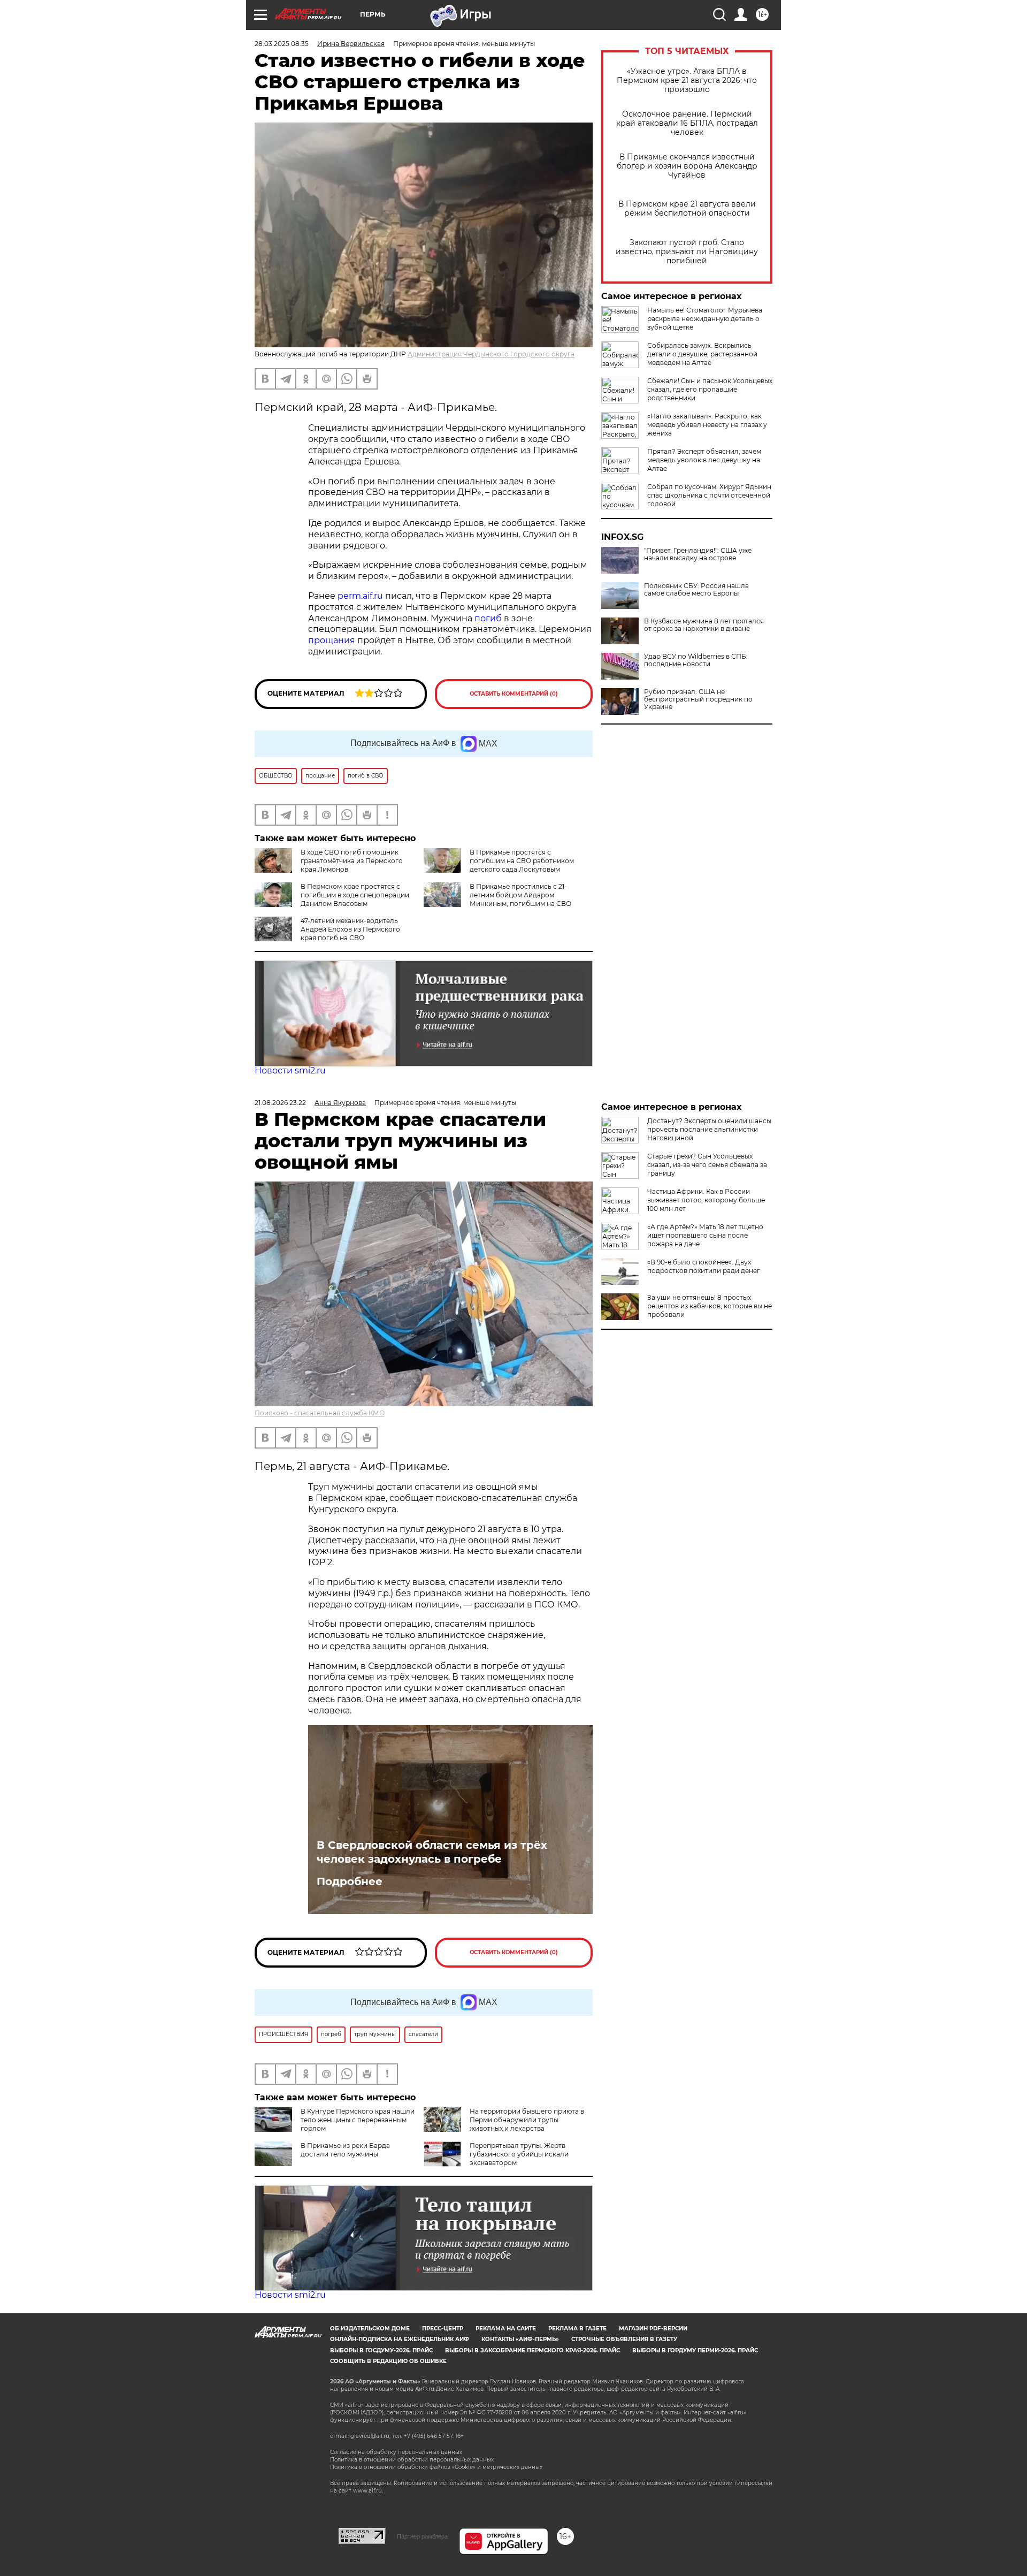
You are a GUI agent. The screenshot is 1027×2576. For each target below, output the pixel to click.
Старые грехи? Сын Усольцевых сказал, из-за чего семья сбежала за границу (707, 1165)
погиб (488, 618)
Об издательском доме (370, 2329)
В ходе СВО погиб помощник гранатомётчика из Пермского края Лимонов (352, 861)
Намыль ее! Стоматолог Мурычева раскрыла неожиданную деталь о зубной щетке (705, 319)
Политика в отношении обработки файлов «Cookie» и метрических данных (436, 2467)
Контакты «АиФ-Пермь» (520, 2339)
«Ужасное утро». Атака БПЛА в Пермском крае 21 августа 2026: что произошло (687, 81)
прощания (332, 640)
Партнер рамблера (422, 2536)
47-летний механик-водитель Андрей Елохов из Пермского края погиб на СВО (350, 929)
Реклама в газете (577, 2329)
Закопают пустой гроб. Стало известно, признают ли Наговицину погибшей (687, 252)
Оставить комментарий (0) (514, 694)
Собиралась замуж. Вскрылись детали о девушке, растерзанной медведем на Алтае (702, 354)
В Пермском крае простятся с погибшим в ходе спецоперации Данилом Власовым (355, 895)
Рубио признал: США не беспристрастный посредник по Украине (698, 699)
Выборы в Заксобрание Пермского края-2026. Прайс (532, 2350)
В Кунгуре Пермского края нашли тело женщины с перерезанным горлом (358, 2120)
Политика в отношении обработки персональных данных (412, 2460)
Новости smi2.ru (290, 1070)
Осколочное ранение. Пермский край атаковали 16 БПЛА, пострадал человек (687, 123)
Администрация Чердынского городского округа (491, 354)
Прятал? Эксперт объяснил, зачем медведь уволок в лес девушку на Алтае (704, 460)
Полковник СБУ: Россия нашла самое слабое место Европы (696, 590)
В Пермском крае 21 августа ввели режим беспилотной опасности (687, 209)
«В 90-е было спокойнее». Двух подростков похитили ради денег (704, 1266)
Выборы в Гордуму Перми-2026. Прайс (695, 2350)
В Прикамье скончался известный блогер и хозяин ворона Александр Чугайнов (687, 166)
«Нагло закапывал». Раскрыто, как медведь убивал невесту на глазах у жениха (707, 425)
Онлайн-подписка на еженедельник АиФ (400, 2339)
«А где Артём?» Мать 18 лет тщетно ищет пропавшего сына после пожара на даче (705, 1235)
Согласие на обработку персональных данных (396, 2452)
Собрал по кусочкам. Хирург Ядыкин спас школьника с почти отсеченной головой (709, 495)
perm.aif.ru (360, 596)
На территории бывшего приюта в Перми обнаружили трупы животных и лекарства (527, 2120)
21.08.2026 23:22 (280, 1103)
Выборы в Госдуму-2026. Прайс (381, 2350)
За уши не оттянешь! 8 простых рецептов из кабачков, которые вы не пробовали (710, 1306)
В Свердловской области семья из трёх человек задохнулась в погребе (432, 1852)
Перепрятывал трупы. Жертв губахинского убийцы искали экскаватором (519, 2154)
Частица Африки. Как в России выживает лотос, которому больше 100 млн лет (706, 1200)
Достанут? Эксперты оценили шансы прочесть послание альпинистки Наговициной (709, 1129)
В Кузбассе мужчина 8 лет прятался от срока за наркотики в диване (704, 625)
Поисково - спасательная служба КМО (320, 1413)
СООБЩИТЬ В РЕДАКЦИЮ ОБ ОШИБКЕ (388, 2361)
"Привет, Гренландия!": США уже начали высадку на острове (698, 554)
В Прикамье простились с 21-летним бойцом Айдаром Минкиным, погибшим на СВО (520, 895)
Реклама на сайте (506, 2329)
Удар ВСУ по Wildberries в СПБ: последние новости (696, 660)
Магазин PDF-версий (653, 2329)
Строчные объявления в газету (624, 2339)
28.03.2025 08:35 (282, 44)
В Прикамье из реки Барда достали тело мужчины (345, 2150)
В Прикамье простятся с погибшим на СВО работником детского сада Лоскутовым (522, 861)
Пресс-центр (443, 2329)
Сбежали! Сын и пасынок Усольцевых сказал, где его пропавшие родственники (710, 389)
